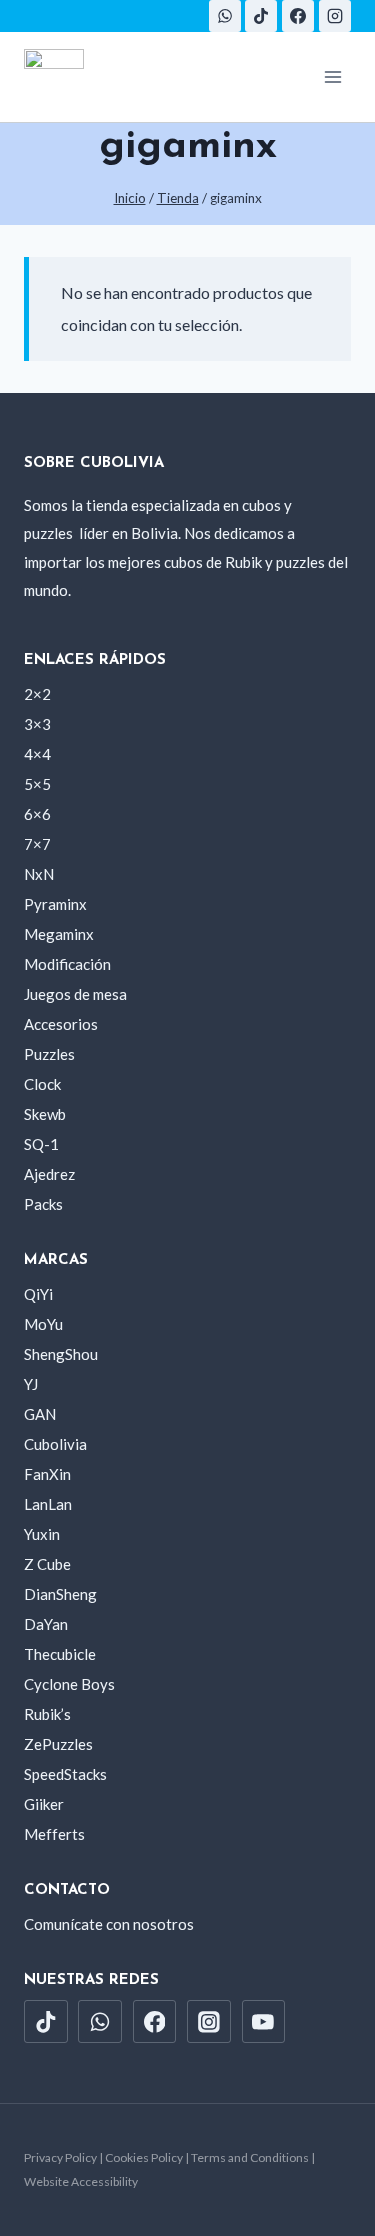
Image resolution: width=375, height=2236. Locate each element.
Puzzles (49, 1054)
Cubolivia (55, 1444)
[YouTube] (264, 2022)
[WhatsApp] (225, 16)
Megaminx (59, 934)
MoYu (43, 1324)
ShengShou (61, 1354)
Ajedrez (49, 1174)
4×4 (37, 754)
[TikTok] (261, 16)
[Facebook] (298, 16)
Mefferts (54, 1834)
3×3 (37, 724)
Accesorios (61, 1024)
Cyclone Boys (69, 1684)
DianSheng (60, 1594)
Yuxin (42, 1534)
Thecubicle (60, 1654)
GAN (40, 1414)
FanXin (47, 1474)
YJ (31, 1384)
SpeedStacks (65, 1774)
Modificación (67, 964)
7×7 (37, 844)
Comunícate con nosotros (109, 1924)
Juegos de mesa (75, 994)
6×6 (37, 814)
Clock (42, 1084)
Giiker (44, 1804)
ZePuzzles (58, 1744)
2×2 (37, 694)
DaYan (46, 1624)
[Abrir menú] (332, 76)
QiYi (38, 1294)
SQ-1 (41, 1144)
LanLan (48, 1504)
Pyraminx (55, 904)
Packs (43, 1204)
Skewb (45, 1114)
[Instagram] (335, 16)
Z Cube (47, 1564)
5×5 (37, 784)
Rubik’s (47, 1714)
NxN (39, 874)
